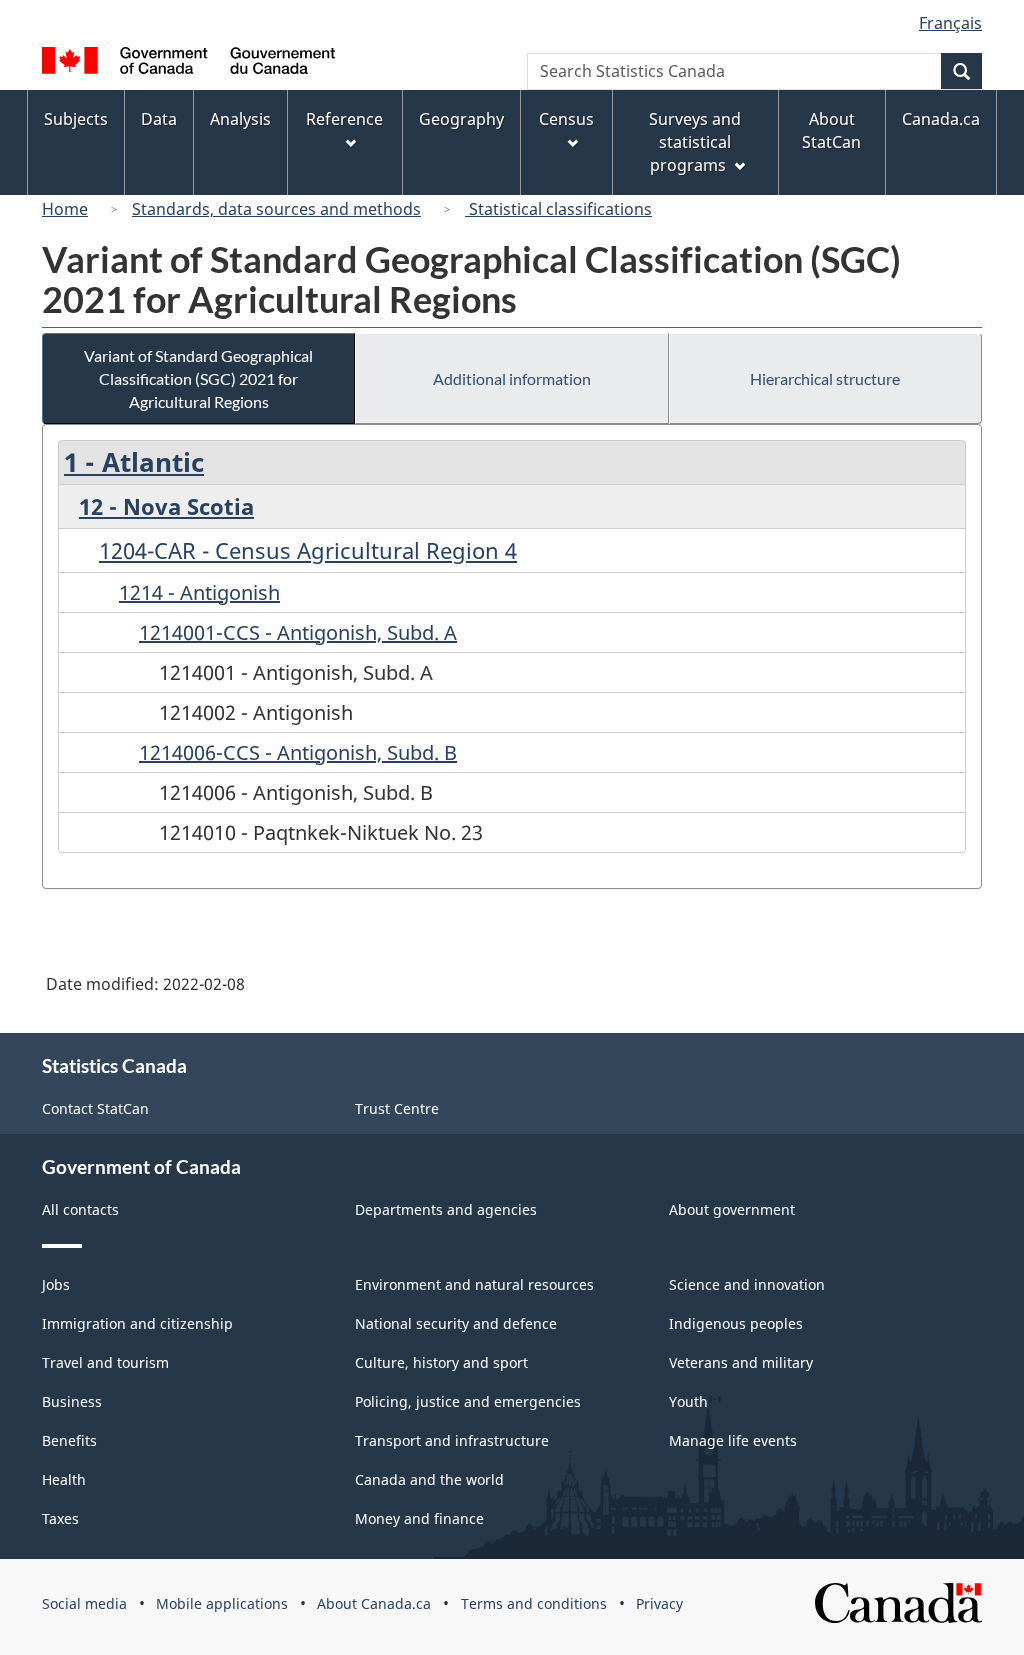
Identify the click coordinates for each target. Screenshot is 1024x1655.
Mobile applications (222, 1603)
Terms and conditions (534, 1603)
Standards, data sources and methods (276, 209)
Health (64, 1479)
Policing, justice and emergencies (468, 1401)
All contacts (80, 1209)
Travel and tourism (105, 1362)
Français (950, 23)
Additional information (512, 378)
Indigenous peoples (736, 1323)
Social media (84, 1603)
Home (65, 209)
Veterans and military (741, 1362)
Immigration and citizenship (137, 1323)
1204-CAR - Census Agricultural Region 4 (308, 550)
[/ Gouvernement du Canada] (188, 63)
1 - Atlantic (134, 462)
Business (72, 1401)
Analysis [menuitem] (240, 119)
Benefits (69, 1440)
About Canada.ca (374, 1603)
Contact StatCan (95, 1108)
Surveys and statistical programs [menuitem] (695, 142)
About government (732, 1209)
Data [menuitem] (159, 119)
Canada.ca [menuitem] (941, 119)
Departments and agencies (446, 1209)
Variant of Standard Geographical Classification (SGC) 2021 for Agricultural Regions (198, 378)
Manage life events (733, 1440)
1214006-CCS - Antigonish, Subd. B (298, 752)
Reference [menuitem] (344, 119)
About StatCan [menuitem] (831, 130)
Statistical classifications (558, 209)
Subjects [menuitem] (76, 119)
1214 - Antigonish (199, 592)
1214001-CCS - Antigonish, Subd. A (298, 632)
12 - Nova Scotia (166, 506)
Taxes (60, 1518)
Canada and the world (429, 1479)
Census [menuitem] (566, 119)
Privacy (659, 1603)
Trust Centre (397, 1108)
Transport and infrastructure (452, 1440)
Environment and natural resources (474, 1284)
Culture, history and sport (441, 1362)
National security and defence (456, 1323)
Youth (688, 1401)
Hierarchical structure (825, 378)
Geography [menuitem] (461, 119)
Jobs (56, 1284)
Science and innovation (747, 1284)
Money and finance (419, 1518)
